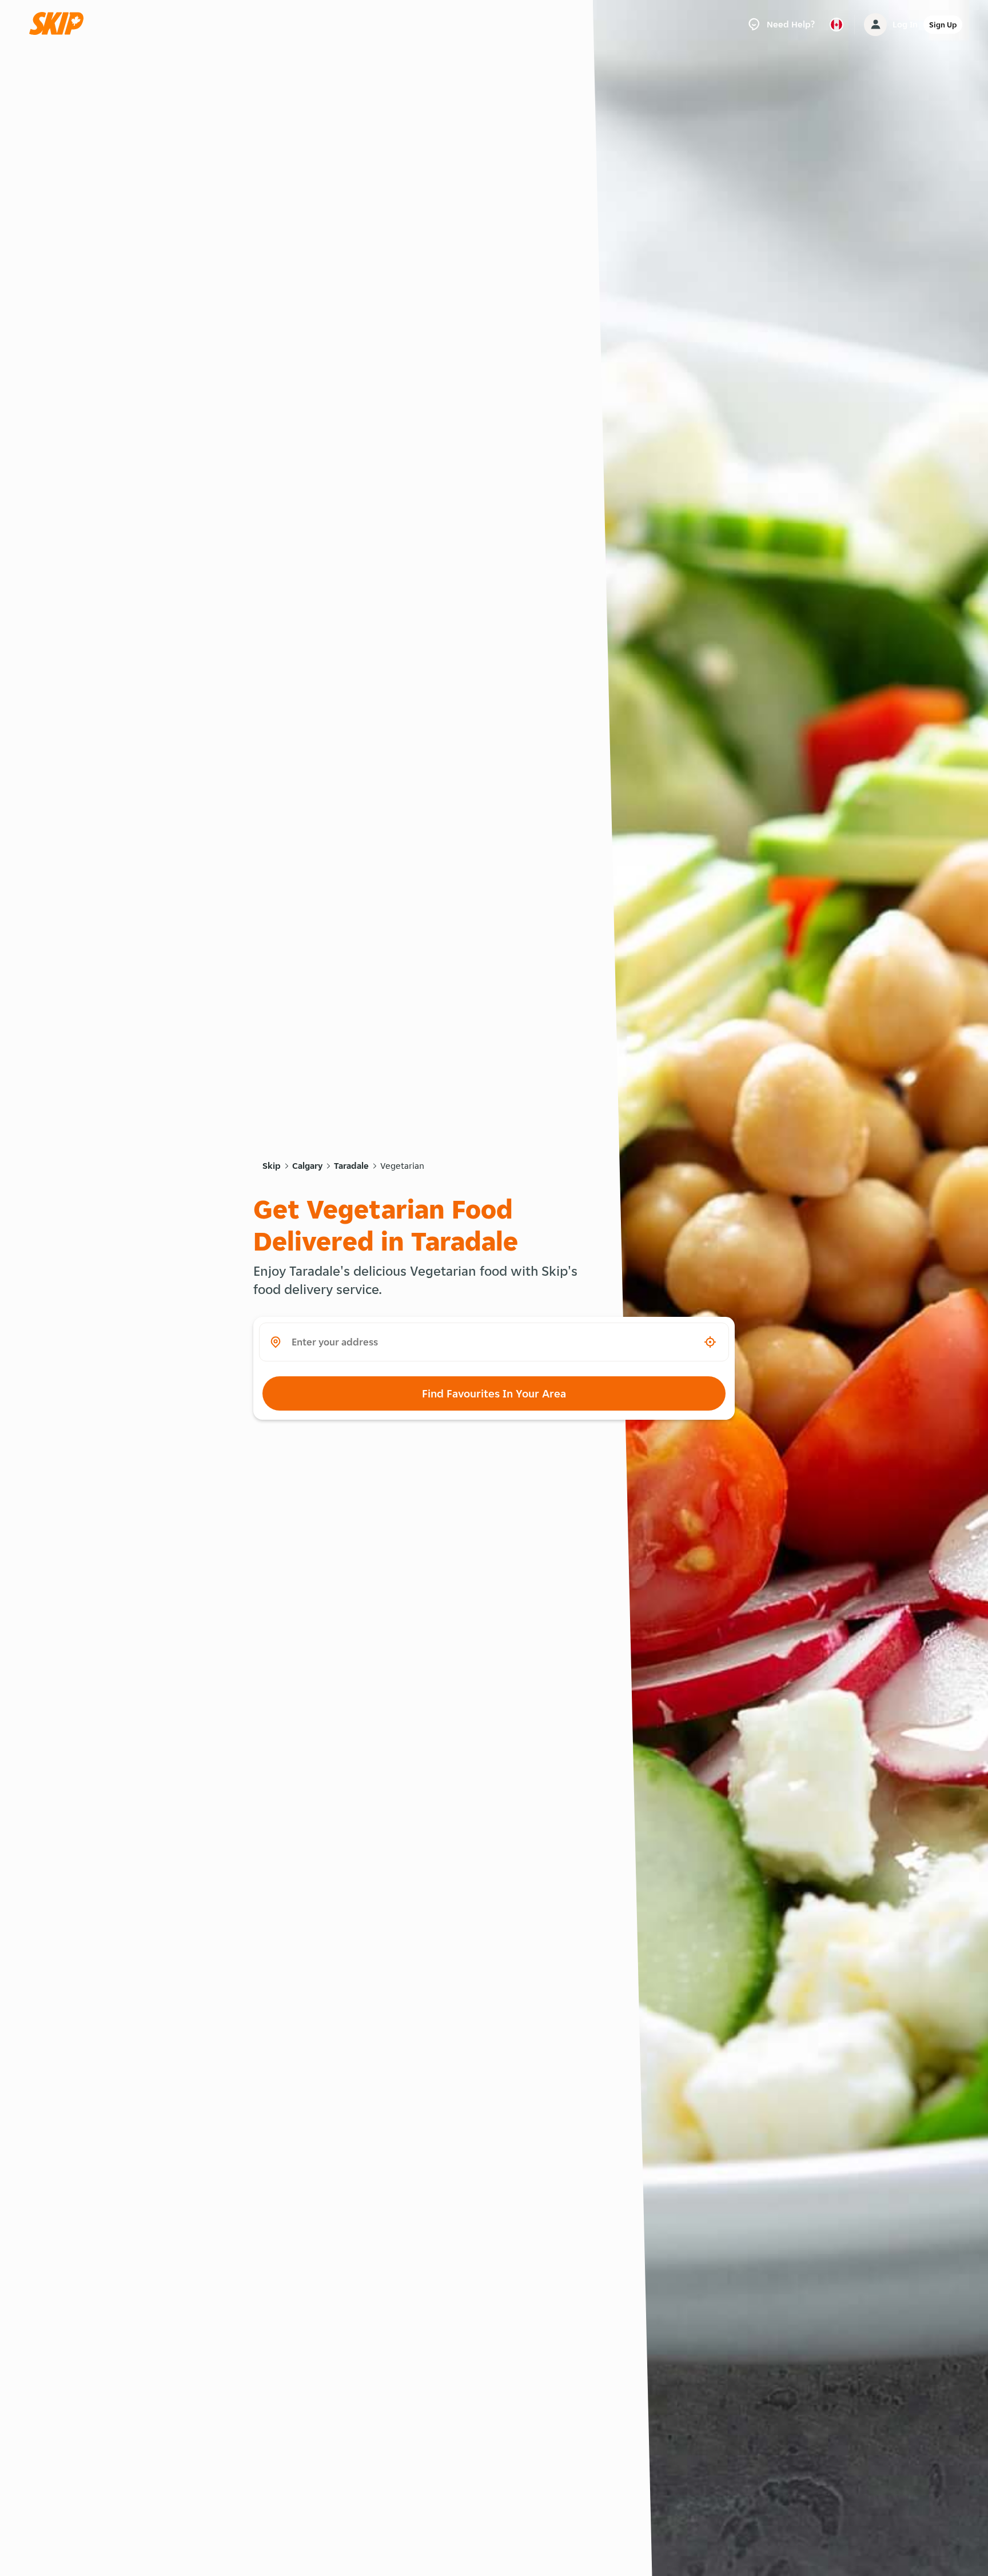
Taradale (351, 1166)
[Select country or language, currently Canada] (836, 25)
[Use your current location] (710, 1342)
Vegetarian (402, 1166)
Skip (272, 1166)
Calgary (307, 1166)
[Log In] (875, 25)
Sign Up (943, 25)
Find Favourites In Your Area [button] (494, 1393)
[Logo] (60, 24)
